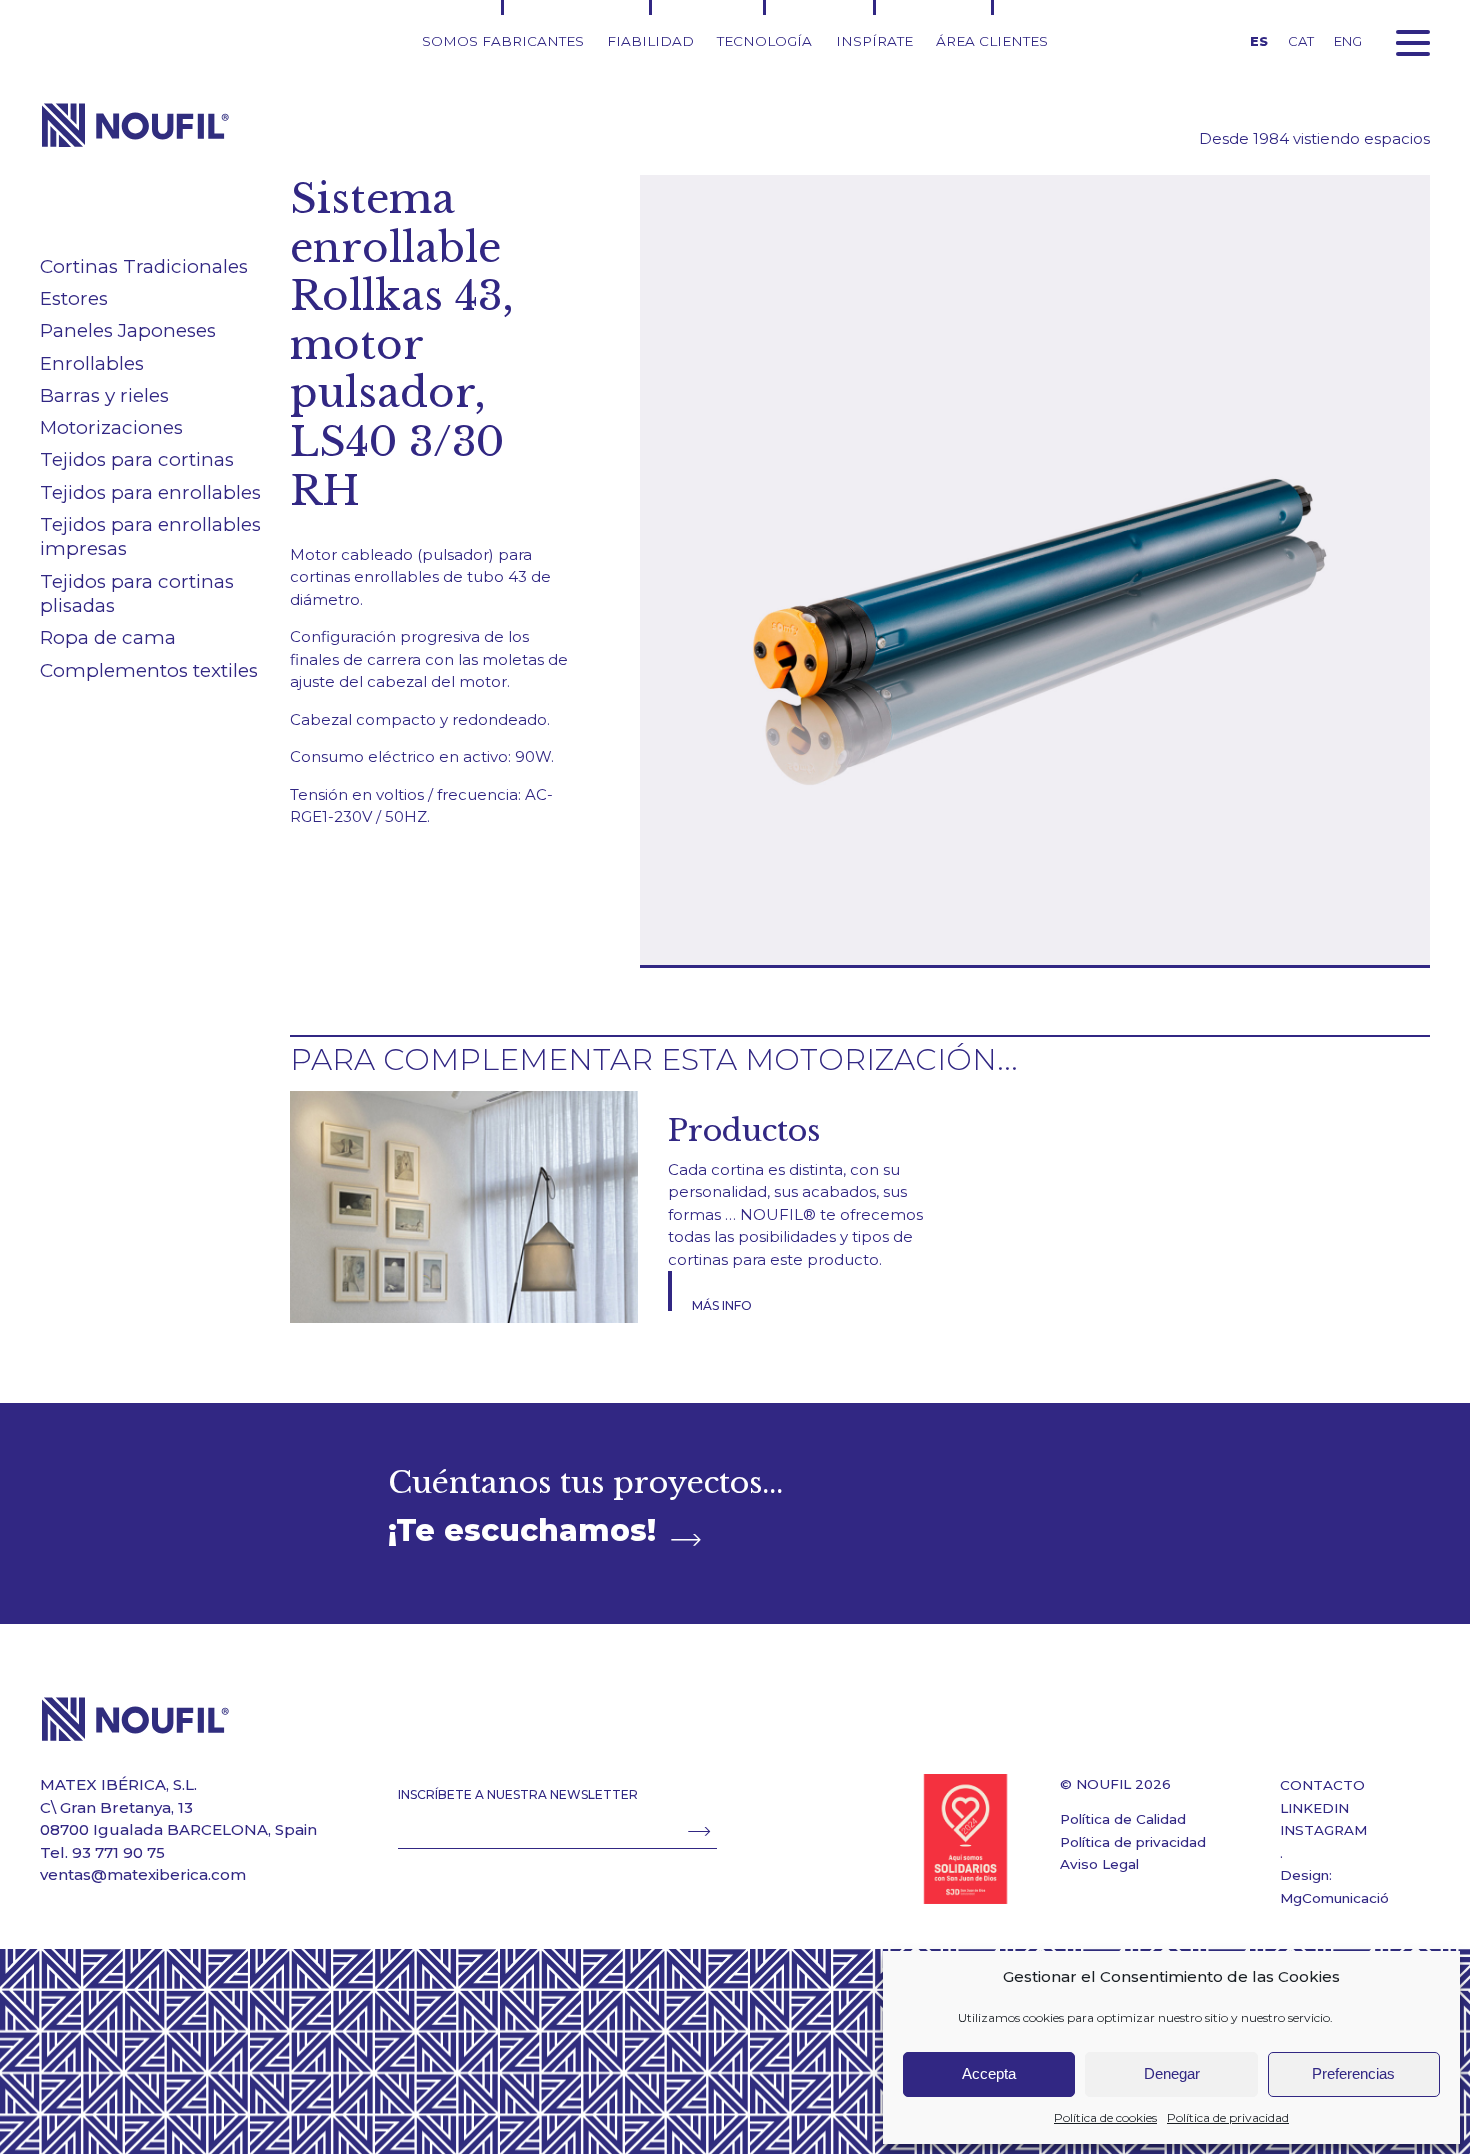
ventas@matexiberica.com (143, 1874)
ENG (1348, 41)
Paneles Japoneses (128, 330)
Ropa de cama (108, 637)
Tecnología (764, 41)
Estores (74, 298)
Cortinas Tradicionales (144, 266)
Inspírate (874, 41)
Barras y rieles (104, 395)
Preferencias (1353, 2073)
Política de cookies (1105, 2117)
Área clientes (992, 41)
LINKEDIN (1314, 1808)
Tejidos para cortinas (137, 459)
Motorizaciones (111, 427)
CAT (1301, 41)
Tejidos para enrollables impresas (150, 537)
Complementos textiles (149, 670)
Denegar (1172, 2073)
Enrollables (92, 363)
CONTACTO (1322, 1785)
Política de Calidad (1123, 1819)
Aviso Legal (1099, 1864)
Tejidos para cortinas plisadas (137, 594)
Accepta (989, 2073)
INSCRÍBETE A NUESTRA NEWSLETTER (518, 1794)
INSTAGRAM (1323, 1830)
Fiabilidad (650, 41)
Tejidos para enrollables (150, 492)
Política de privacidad (1228, 2117)
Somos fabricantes (503, 41)
